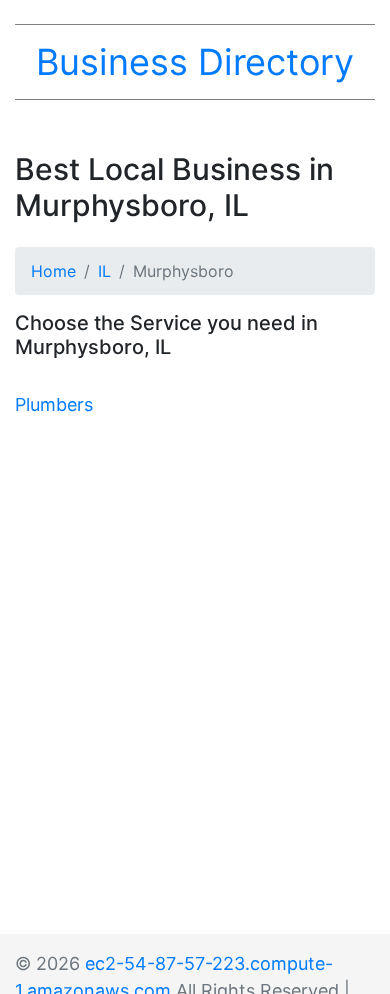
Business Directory (195, 62)
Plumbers (54, 404)
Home (53, 271)
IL (104, 271)
